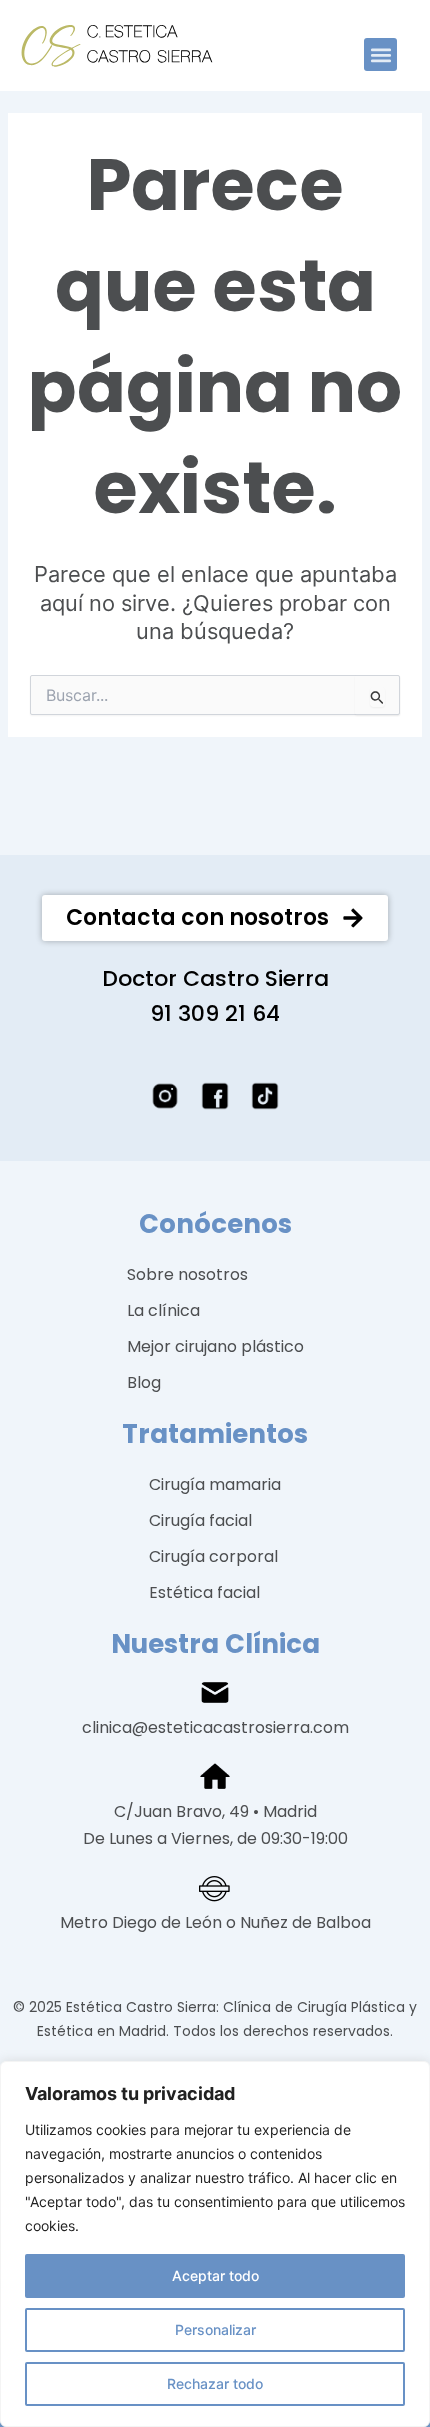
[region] (215, 2244)
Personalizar (215, 2329)
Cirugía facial (200, 1520)
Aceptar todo (215, 2275)
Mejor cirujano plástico (215, 1346)
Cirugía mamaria (215, 1484)
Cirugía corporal (213, 1556)
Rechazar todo (215, 2383)
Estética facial (204, 1592)
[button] (380, 54)
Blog (144, 1382)
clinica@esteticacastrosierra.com (215, 1727)
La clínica (163, 1310)
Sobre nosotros (187, 1274)
